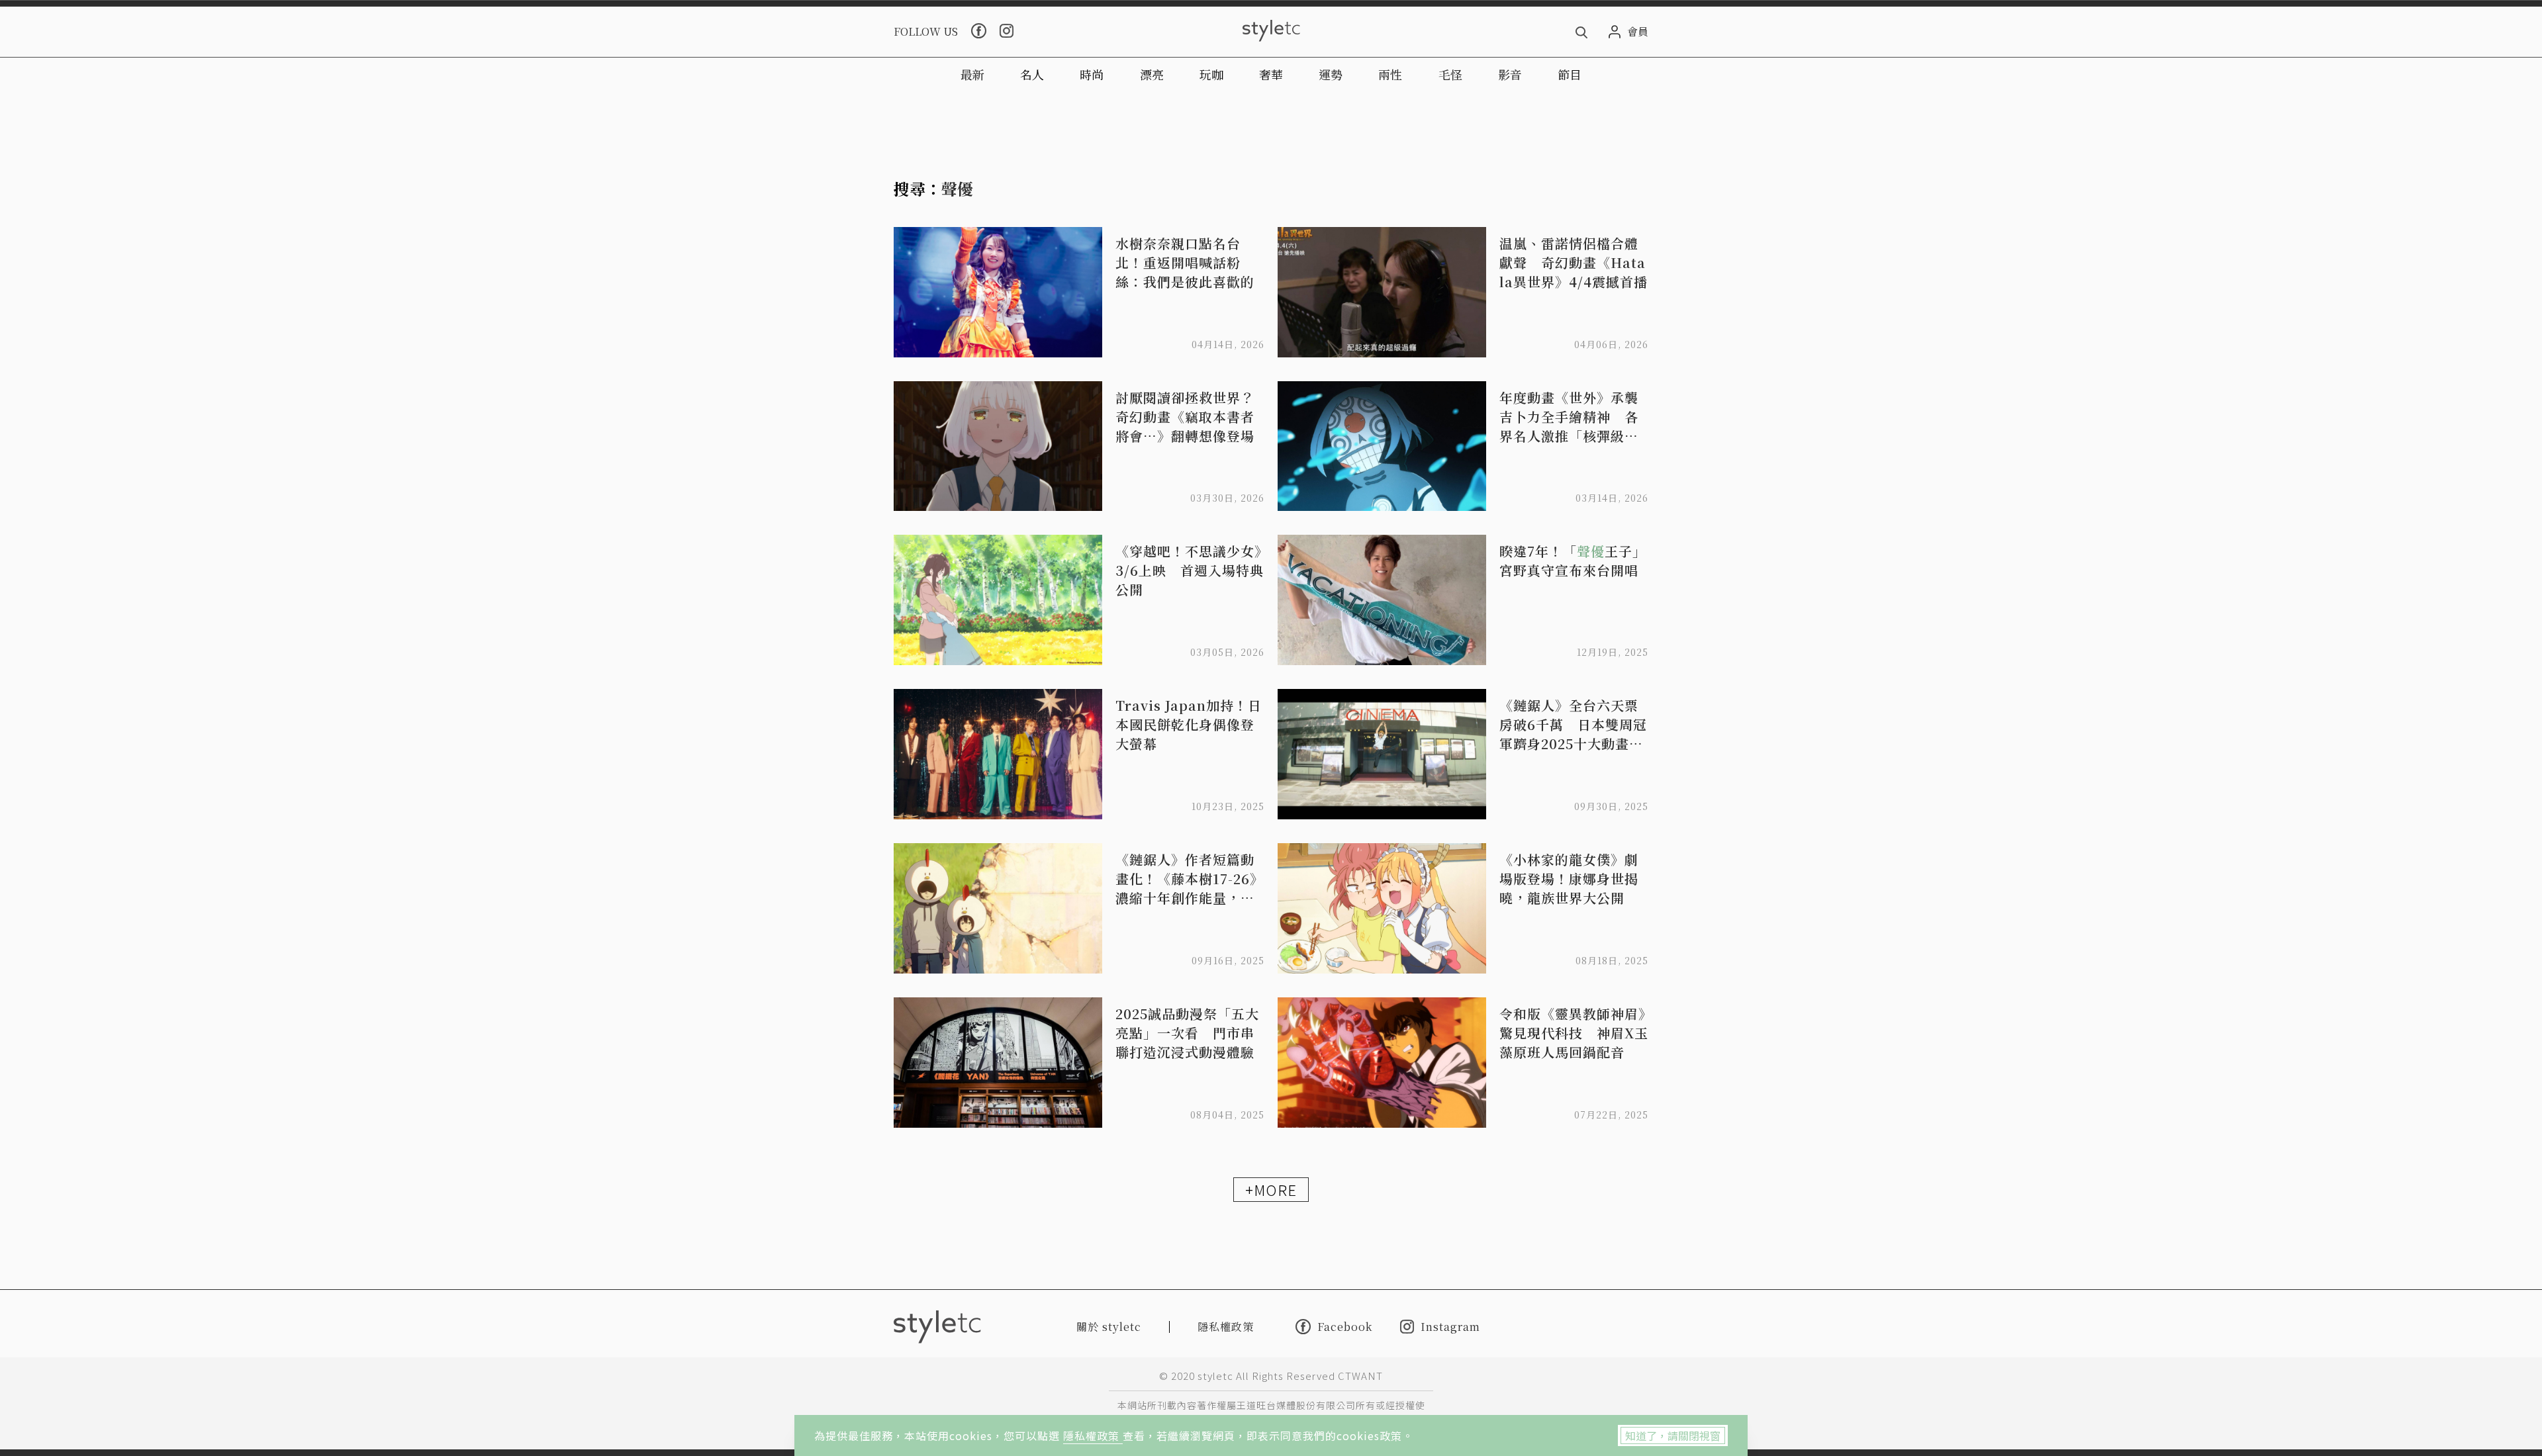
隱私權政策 (1093, 1435)
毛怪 (1450, 74)
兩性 (1390, 74)
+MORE (1271, 1189)
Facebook (1345, 1326)
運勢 (1331, 74)
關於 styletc (1109, 1327)
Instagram (1450, 1327)
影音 (1510, 74)
